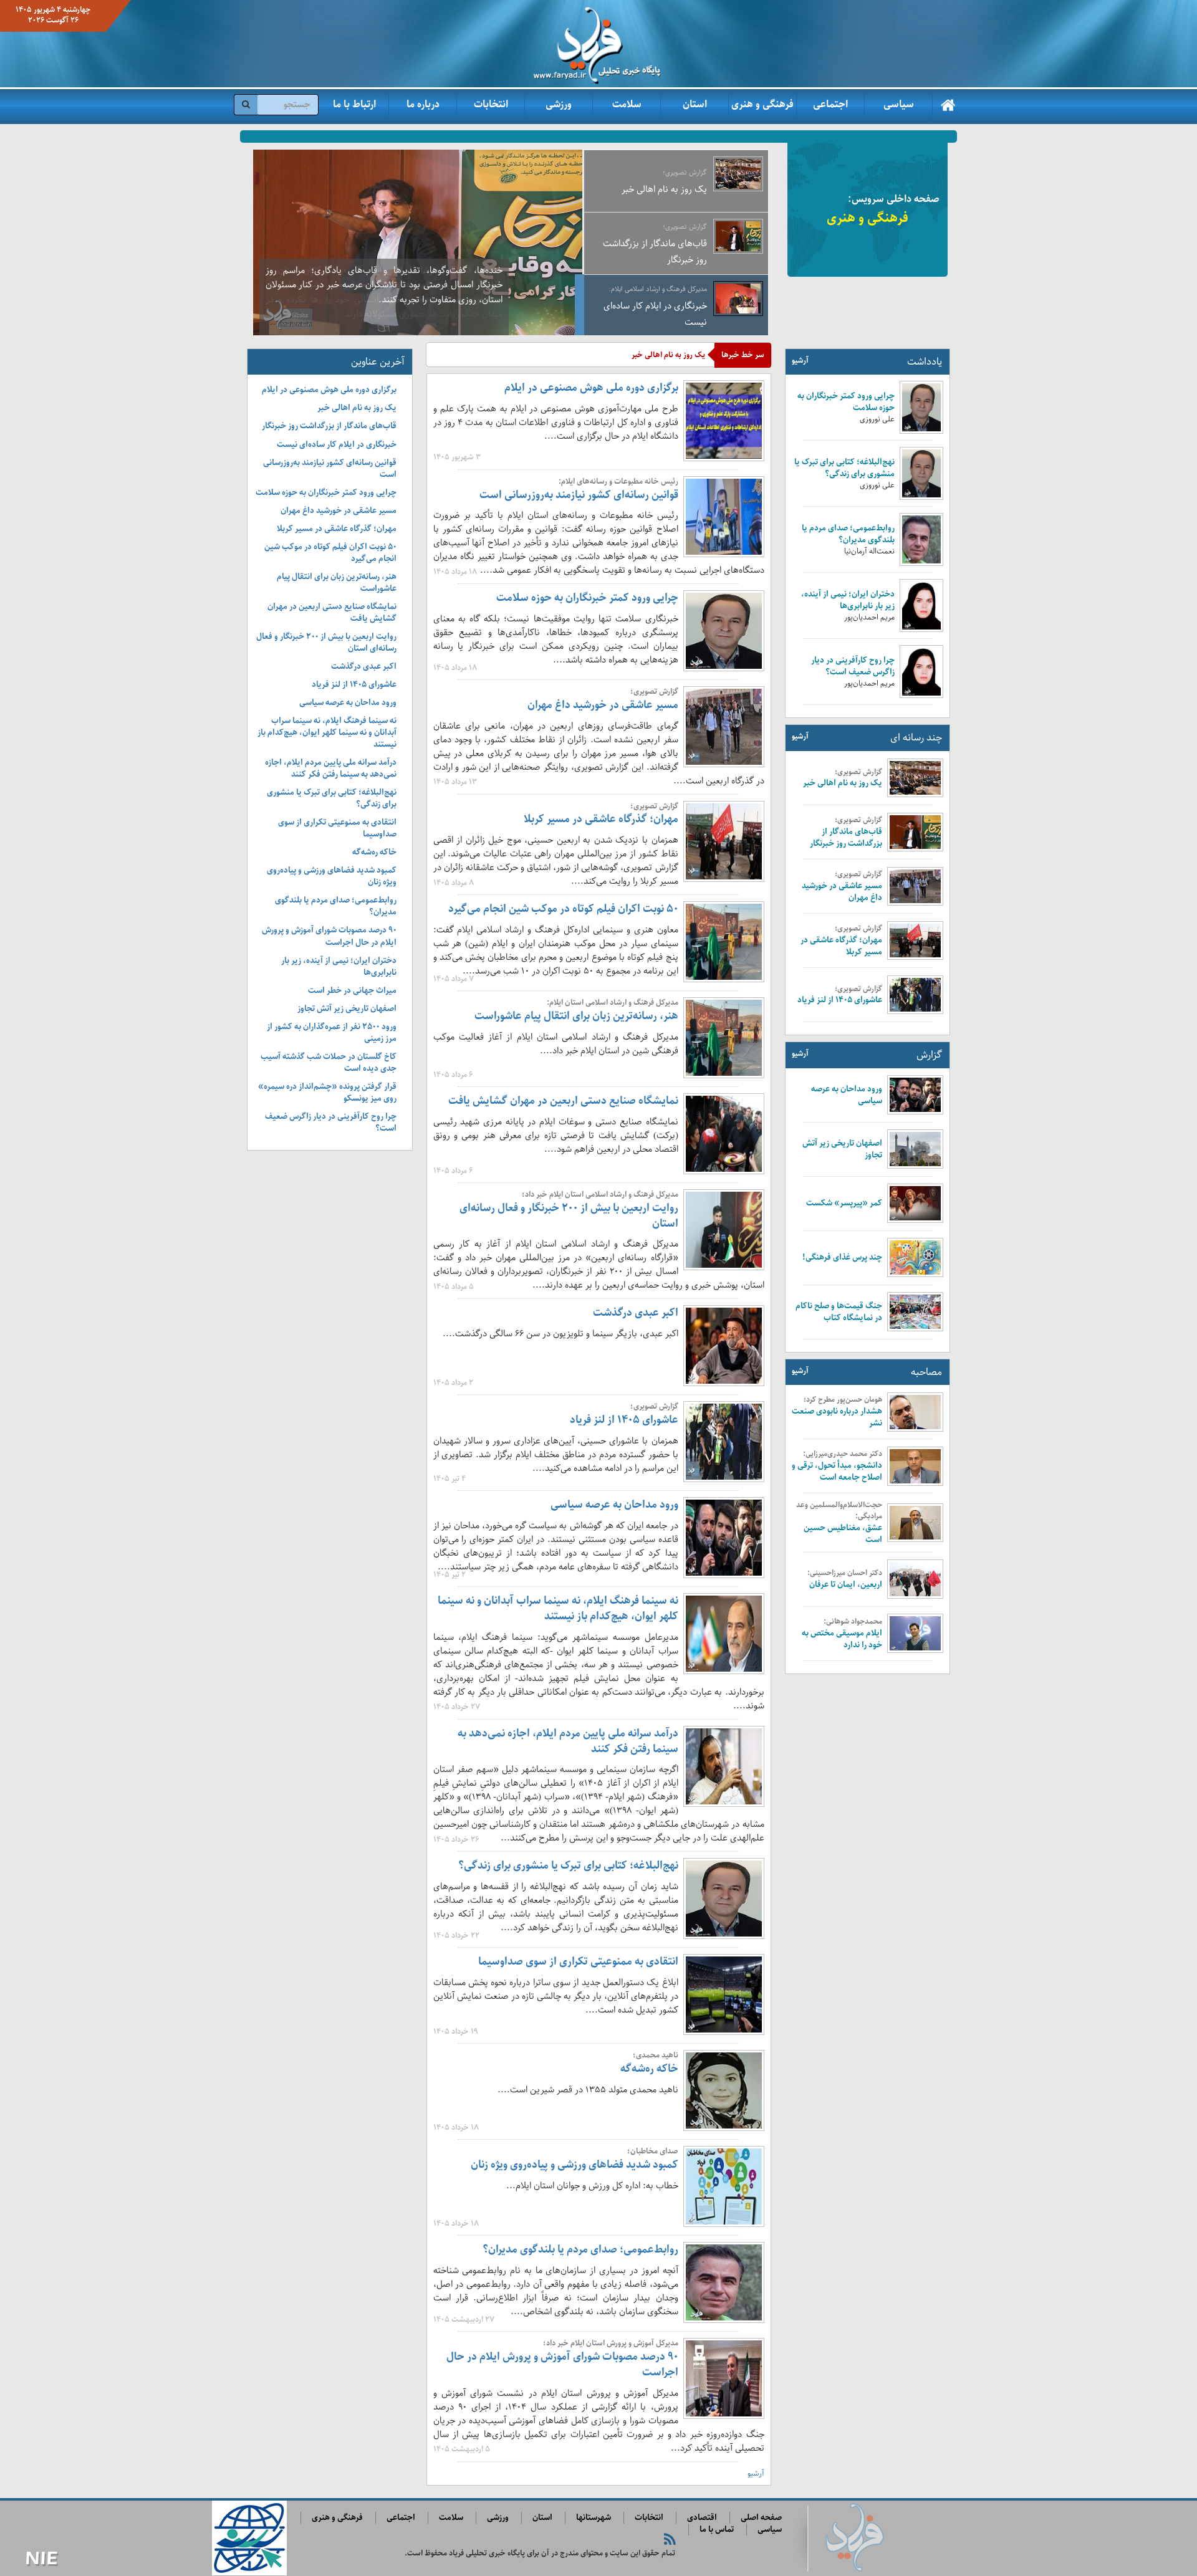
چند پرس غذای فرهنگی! (842, 1257)
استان (695, 104)
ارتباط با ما (354, 104)
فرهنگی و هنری (762, 104)
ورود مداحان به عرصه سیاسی (847, 1095)
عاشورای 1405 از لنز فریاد (840, 1000)
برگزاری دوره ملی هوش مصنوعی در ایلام (591, 388)
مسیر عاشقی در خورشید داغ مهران (842, 892)
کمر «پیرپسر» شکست (844, 1203)
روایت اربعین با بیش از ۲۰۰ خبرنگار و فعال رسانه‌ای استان (569, 1216)
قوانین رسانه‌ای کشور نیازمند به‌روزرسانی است (579, 495)
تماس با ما (717, 2530)
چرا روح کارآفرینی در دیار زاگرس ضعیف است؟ (853, 666)
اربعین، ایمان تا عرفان (846, 1585)
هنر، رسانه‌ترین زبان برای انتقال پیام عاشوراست (576, 1016)
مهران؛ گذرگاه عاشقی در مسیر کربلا (841, 946)
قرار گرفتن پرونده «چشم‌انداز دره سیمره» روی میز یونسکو (327, 1093)
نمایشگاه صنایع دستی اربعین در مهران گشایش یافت (563, 1101)
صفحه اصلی (761, 2518)
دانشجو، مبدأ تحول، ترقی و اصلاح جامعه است (837, 1472)
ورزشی (559, 104)
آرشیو (800, 361)
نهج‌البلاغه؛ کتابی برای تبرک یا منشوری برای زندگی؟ (844, 468)
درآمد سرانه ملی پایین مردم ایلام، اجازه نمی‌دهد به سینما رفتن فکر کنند (568, 1741)
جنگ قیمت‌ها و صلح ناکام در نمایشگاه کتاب (839, 1312)
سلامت (627, 104)
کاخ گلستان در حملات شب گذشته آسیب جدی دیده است (329, 1063)
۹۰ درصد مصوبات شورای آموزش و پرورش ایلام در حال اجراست (562, 2364)
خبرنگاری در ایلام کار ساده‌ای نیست (337, 445)
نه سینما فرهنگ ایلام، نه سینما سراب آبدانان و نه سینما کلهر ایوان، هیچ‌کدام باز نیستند (558, 1608)
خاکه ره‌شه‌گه (649, 2069)
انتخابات (491, 104)
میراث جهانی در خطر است (352, 991)
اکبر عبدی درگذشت (636, 1313)
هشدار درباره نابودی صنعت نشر (837, 1417)
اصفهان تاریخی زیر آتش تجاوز (842, 1149)
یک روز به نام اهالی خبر (843, 783)
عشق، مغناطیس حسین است (843, 1534)
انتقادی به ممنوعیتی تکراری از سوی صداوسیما (578, 1961)
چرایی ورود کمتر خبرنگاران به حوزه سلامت (846, 402)
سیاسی (899, 104)
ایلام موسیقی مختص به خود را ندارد (842, 1639)
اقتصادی (702, 2518)
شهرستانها (594, 2518)
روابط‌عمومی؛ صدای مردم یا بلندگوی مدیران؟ (848, 534)
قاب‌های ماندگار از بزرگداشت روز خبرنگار (846, 838)
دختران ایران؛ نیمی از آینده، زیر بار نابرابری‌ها (848, 600)
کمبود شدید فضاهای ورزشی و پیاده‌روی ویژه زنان (574, 2165)
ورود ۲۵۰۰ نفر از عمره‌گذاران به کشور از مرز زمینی (332, 1033)
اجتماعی (830, 104)
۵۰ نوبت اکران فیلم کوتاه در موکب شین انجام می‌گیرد (563, 909)
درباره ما (423, 104)
